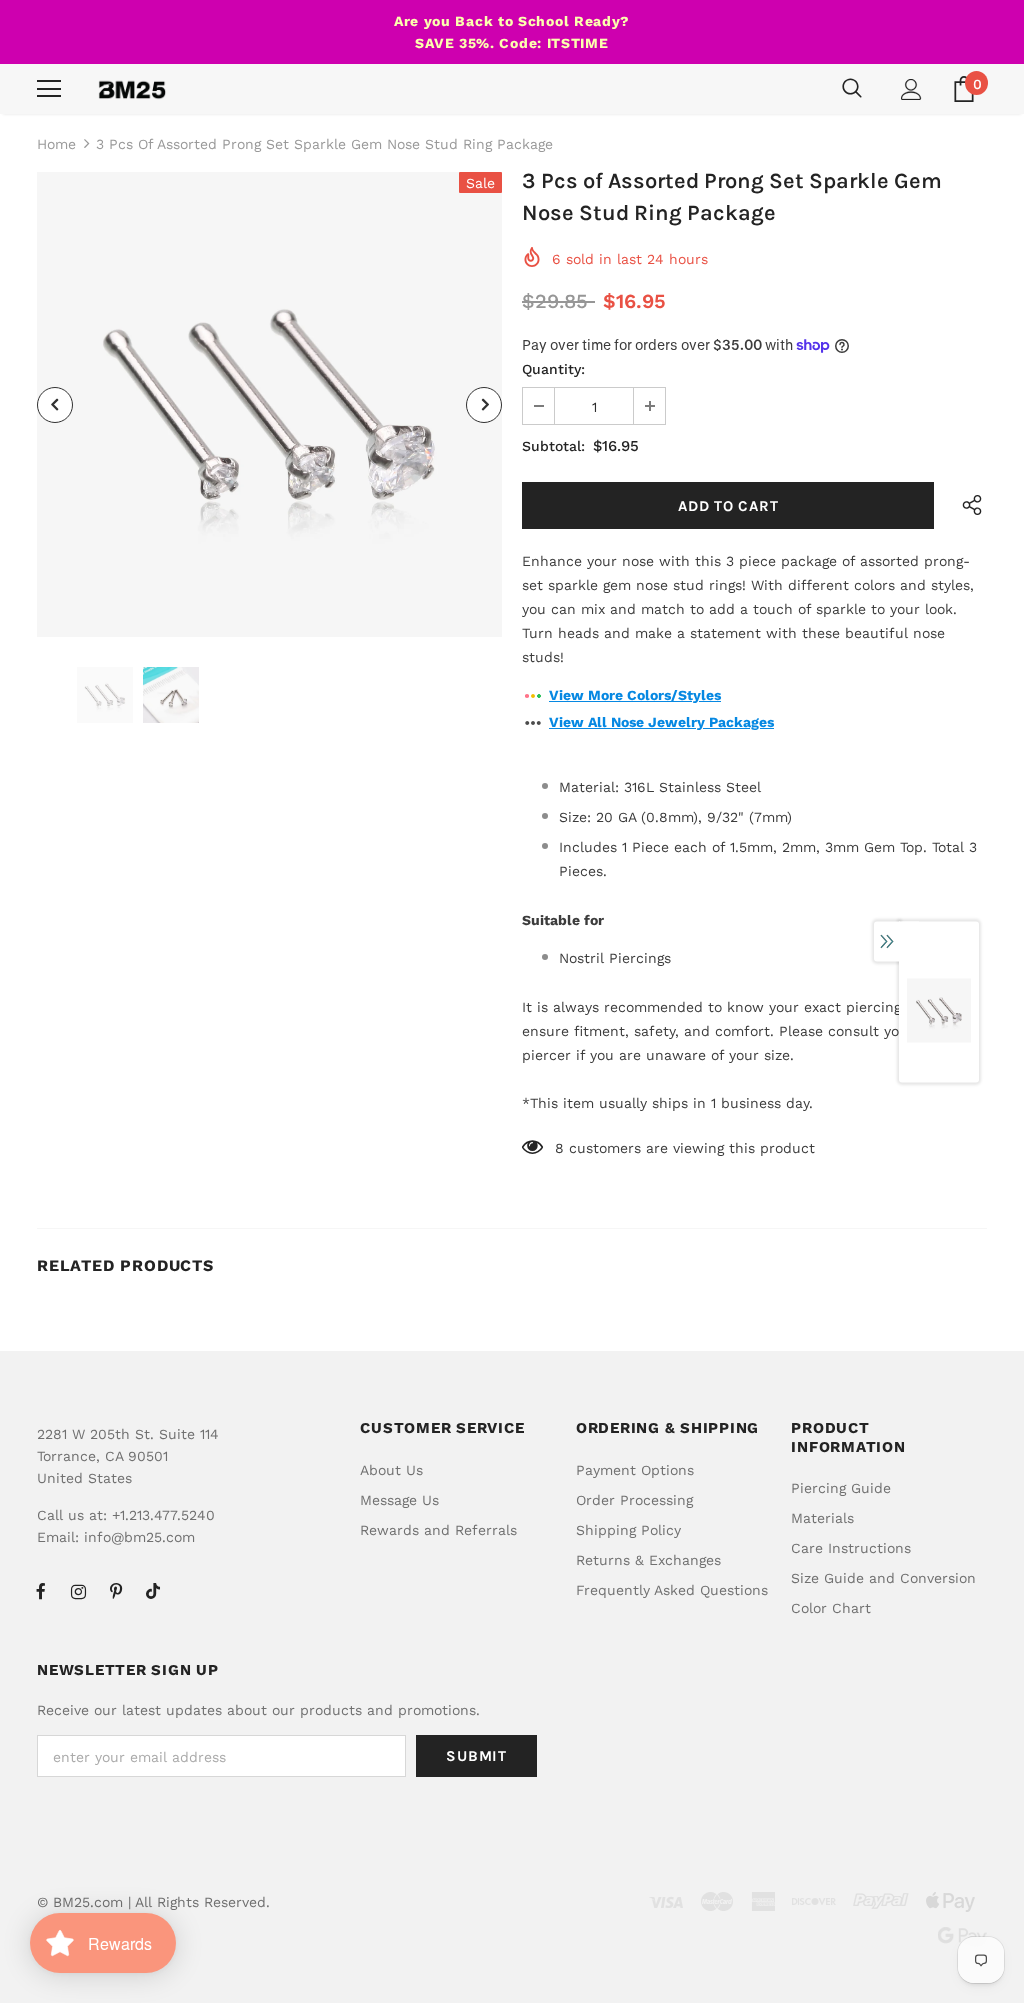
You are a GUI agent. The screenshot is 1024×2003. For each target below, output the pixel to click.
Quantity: (553, 369)
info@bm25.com (139, 1537)
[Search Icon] (852, 89)
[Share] (966, 505)
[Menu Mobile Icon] (49, 89)
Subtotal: (553, 446)
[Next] (484, 405)
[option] (269, 404)
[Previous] (55, 405)
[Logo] (132, 89)
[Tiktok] (153, 1591)
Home (56, 144)
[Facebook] (41, 1591)
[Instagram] (78, 1591)
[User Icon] (911, 89)
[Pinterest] (116, 1591)
